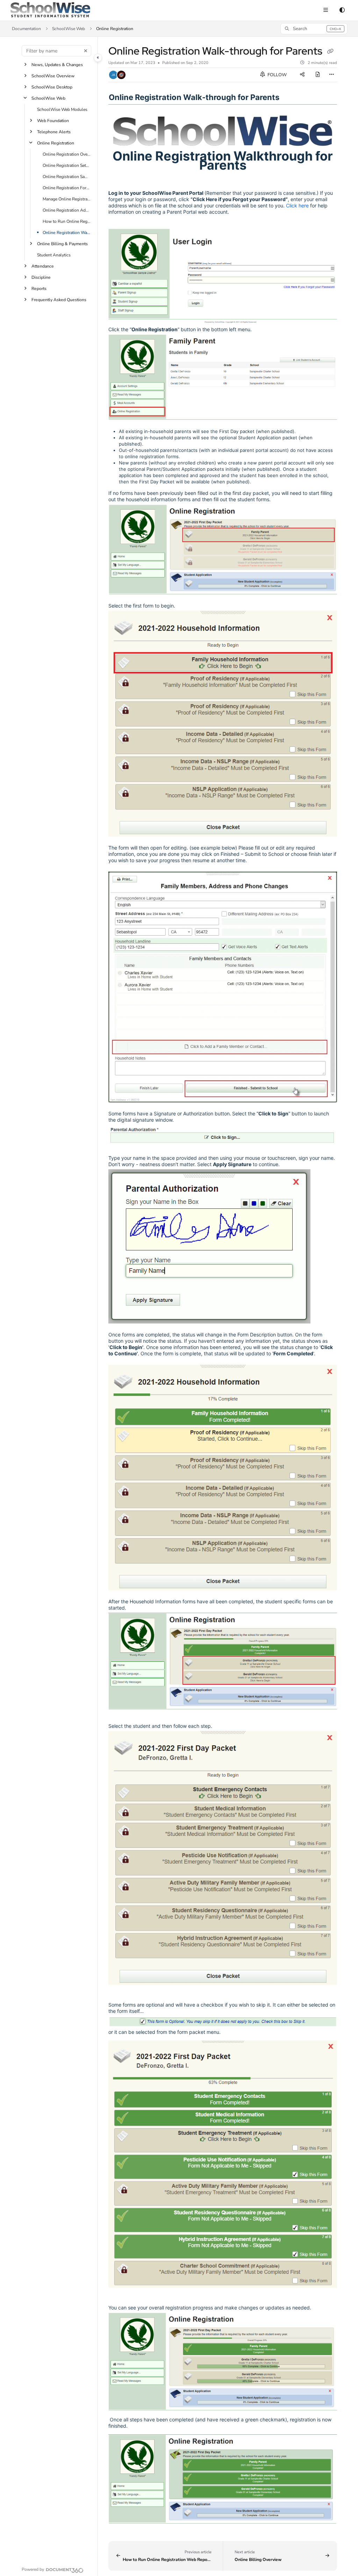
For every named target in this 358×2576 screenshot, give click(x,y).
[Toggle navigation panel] (98, 58)
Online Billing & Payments (62, 244)
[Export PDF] (318, 75)
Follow (277, 75)
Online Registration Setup (67, 165)
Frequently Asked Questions (59, 300)
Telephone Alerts (54, 132)
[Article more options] (331, 75)
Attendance (43, 266)
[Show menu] (325, 10)
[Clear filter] (86, 51)
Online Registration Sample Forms (67, 177)
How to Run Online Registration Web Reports (67, 221)
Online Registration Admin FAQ (67, 210)
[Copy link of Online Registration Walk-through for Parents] (330, 52)
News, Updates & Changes (57, 65)
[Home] (50, 10)
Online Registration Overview (67, 154)
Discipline (41, 277)
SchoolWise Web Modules (62, 109)
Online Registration (115, 29)
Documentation (26, 29)
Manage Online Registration (67, 199)
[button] (314, 29)
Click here (297, 205)
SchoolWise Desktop (52, 87)
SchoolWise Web (69, 29)
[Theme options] (342, 10)
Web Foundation (53, 121)
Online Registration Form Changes (67, 188)
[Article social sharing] (302, 75)
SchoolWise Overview (53, 76)
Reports (39, 289)
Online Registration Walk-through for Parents (67, 233)
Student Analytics (54, 255)
